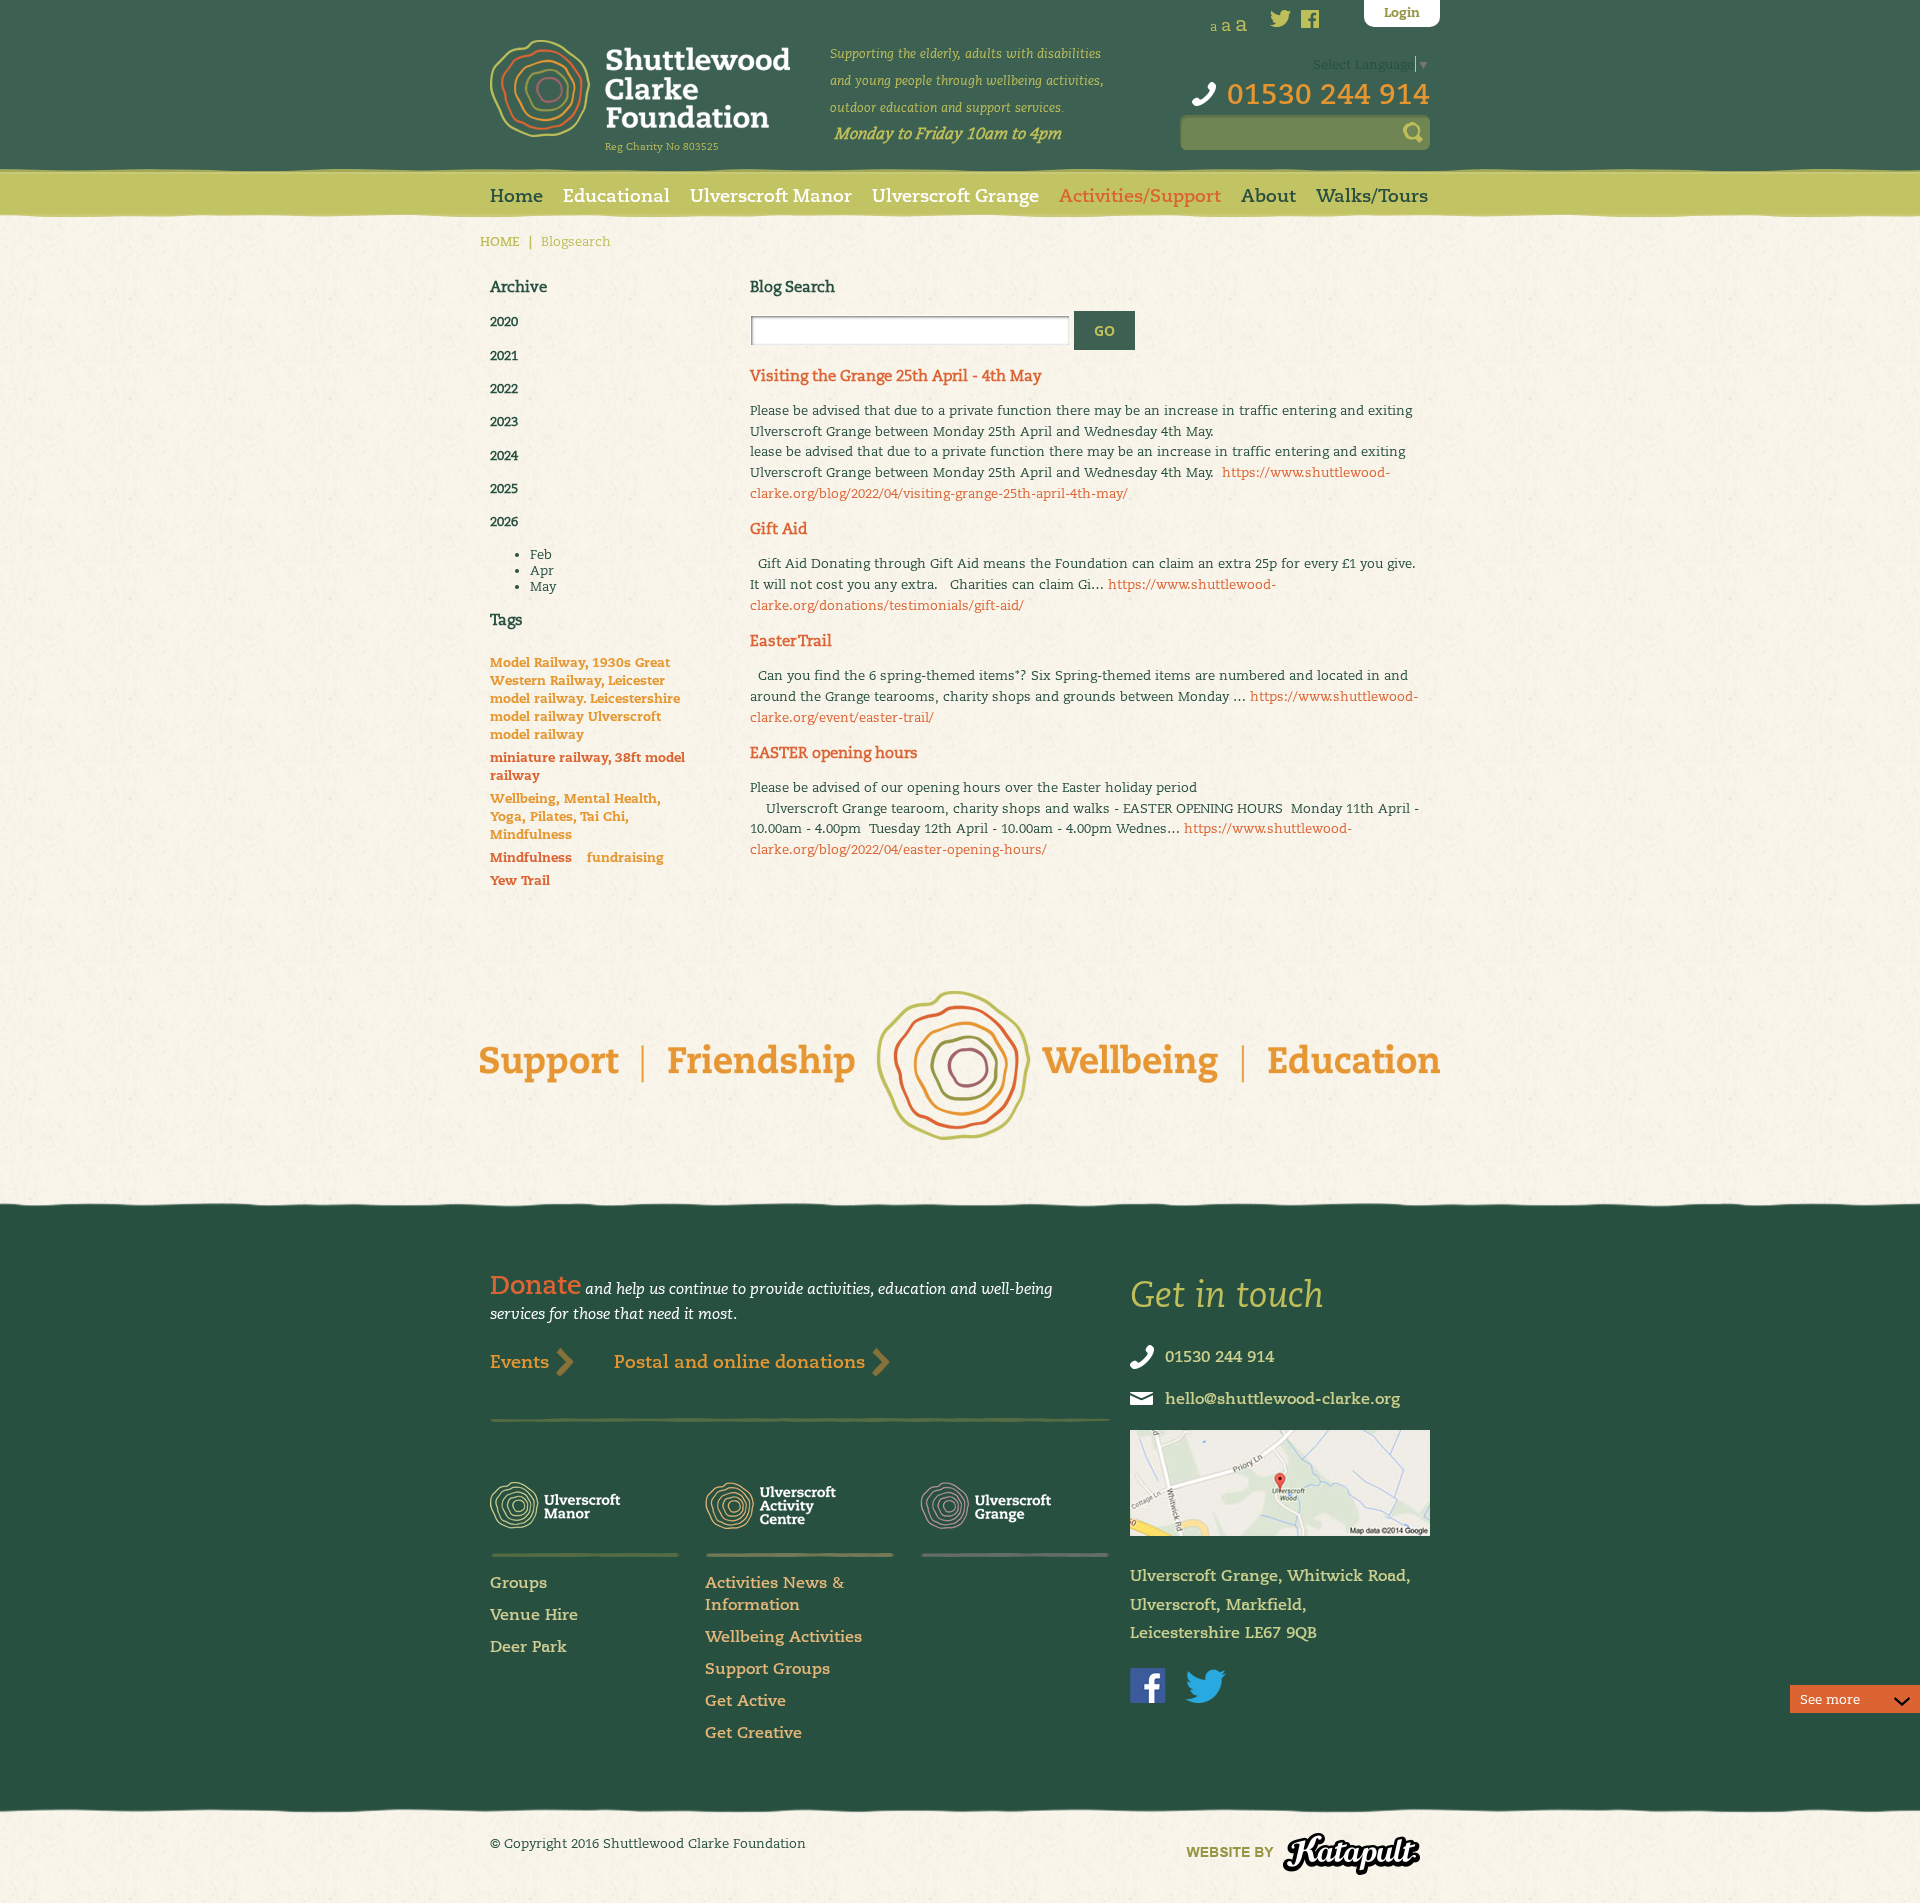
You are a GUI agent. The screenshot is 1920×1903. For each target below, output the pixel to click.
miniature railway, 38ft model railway (587, 767)
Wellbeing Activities (783, 1636)
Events (519, 1361)
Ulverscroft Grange (955, 195)
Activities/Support (1140, 195)
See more (1830, 1699)
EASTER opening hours (834, 752)
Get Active (745, 1700)
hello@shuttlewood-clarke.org (1282, 1398)
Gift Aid (778, 528)
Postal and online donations (739, 1361)
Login (1402, 13)
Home (516, 195)
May (543, 586)
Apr (542, 570)
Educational (616, 195)
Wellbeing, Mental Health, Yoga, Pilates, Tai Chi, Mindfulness (575, 817)
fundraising (625, 858)
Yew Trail (520, 881)
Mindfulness (531, 858)
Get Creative (753, 1732)
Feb (541, 554)
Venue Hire (534, 1614)
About (1268, 195)
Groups (518, 1582)
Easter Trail (791, 640)
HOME (500, 241)
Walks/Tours (1372, 195)
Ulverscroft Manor (771, 195)
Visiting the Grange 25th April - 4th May (896, 375)
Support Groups (767, 1668)
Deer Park (528, 1646)
